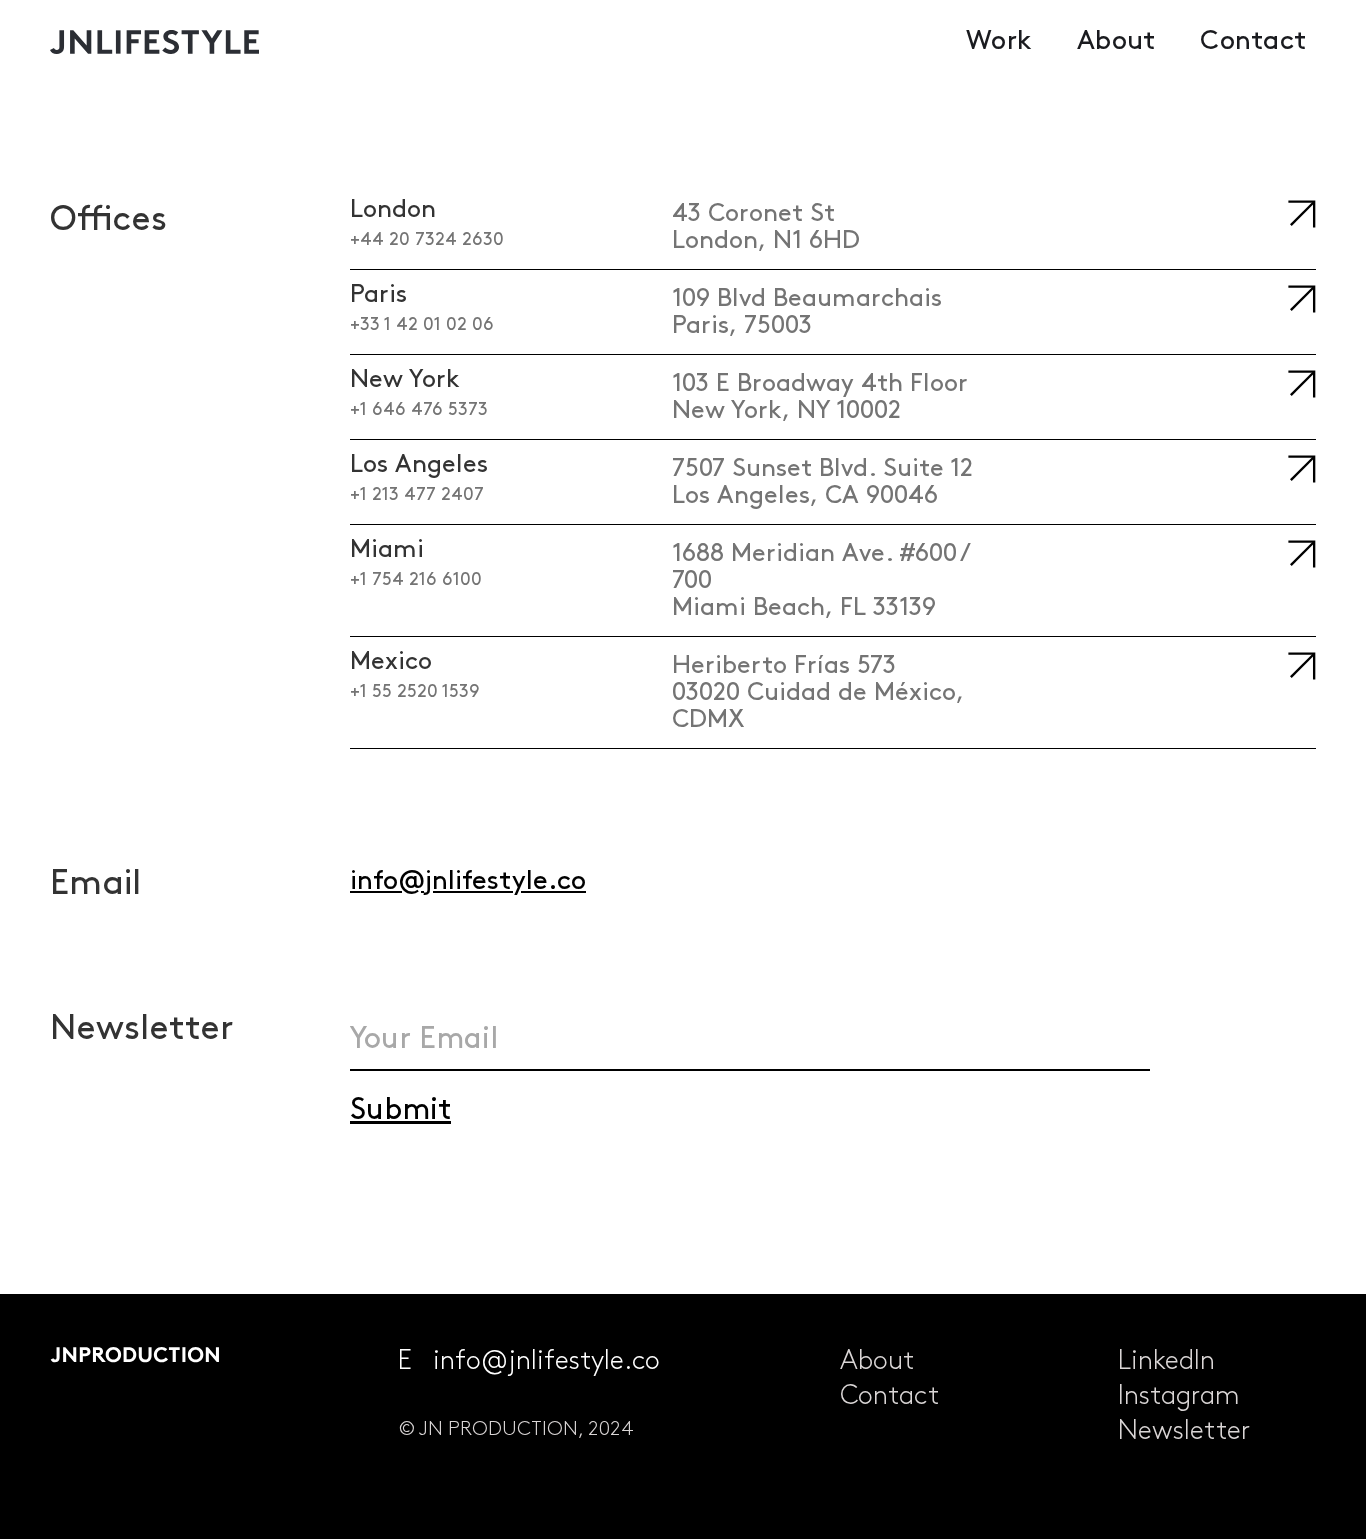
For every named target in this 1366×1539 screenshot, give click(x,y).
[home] (165, 42)
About (1116, 41)
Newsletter (1184, 1431)
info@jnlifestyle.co (468, 881)
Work (999, 41)
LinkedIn (1166, 1361)
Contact (1253, 41)
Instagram (1179, 1396)
